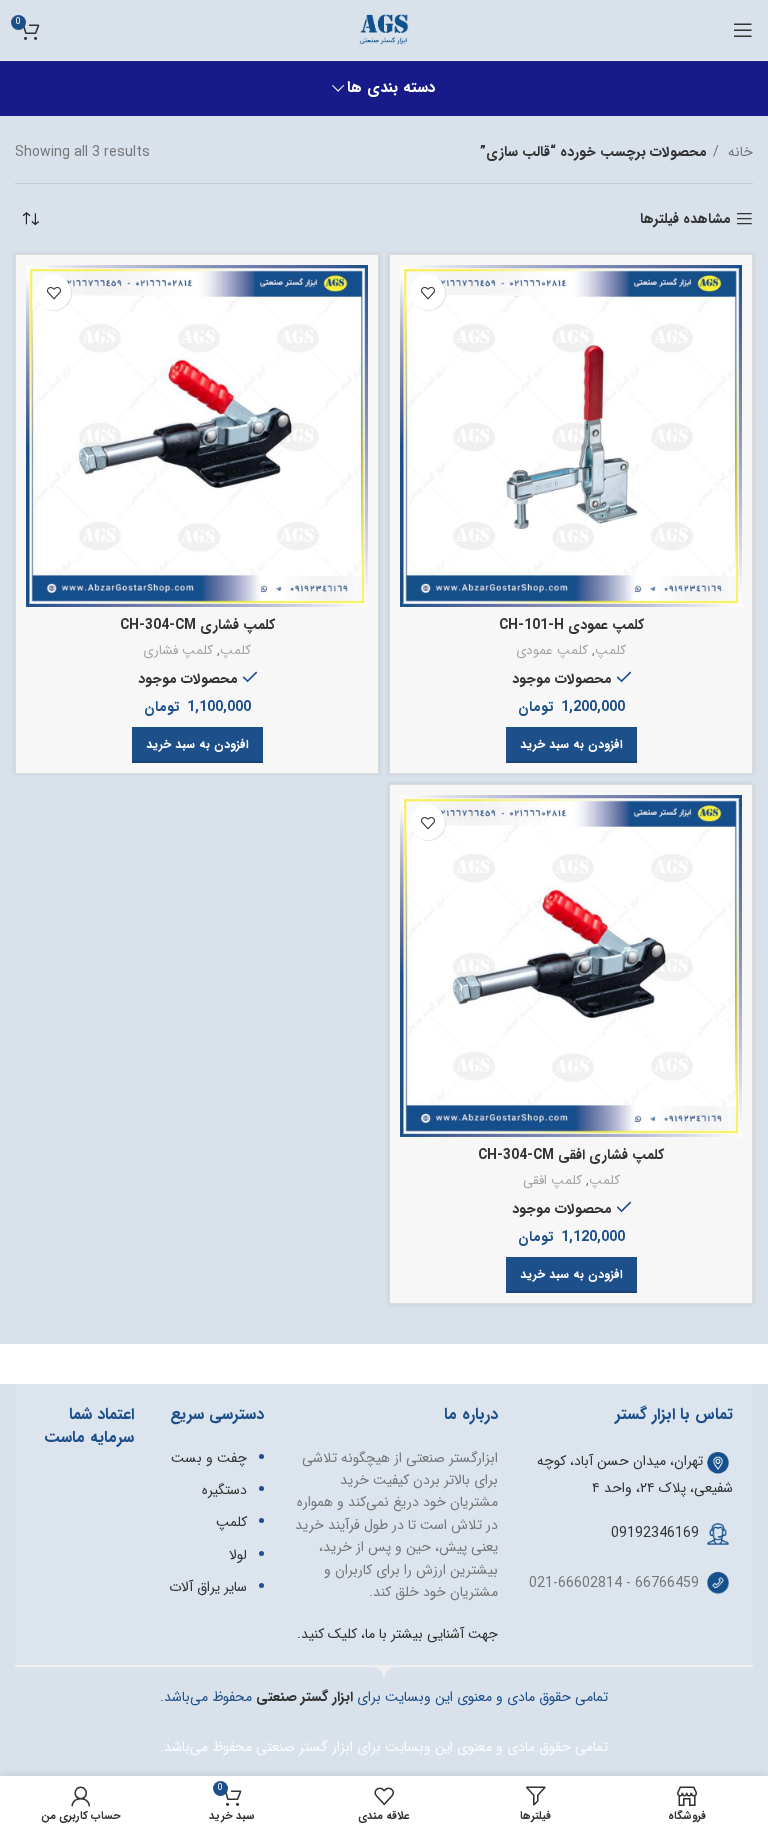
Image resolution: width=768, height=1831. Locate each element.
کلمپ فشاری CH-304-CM (197, 625)
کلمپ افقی (552, 1181)
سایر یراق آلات (208, 1587)
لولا (238, 1555)
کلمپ (610, 651)
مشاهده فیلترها (685, 219)
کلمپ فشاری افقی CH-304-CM (571, 1155)
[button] (571, 745)
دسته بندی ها (391, 88)
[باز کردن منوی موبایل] (743, 30)
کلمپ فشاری (178, 651)
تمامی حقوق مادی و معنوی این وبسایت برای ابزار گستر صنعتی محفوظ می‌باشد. (384, 1747)
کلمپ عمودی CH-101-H (571, 625)
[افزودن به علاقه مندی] (427, 292)
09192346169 (655, 1533)
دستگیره (224, 1490)
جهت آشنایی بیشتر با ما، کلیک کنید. (397, 1634)
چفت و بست (209, 1458)
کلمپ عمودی (552, 651)
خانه (738, 152)
